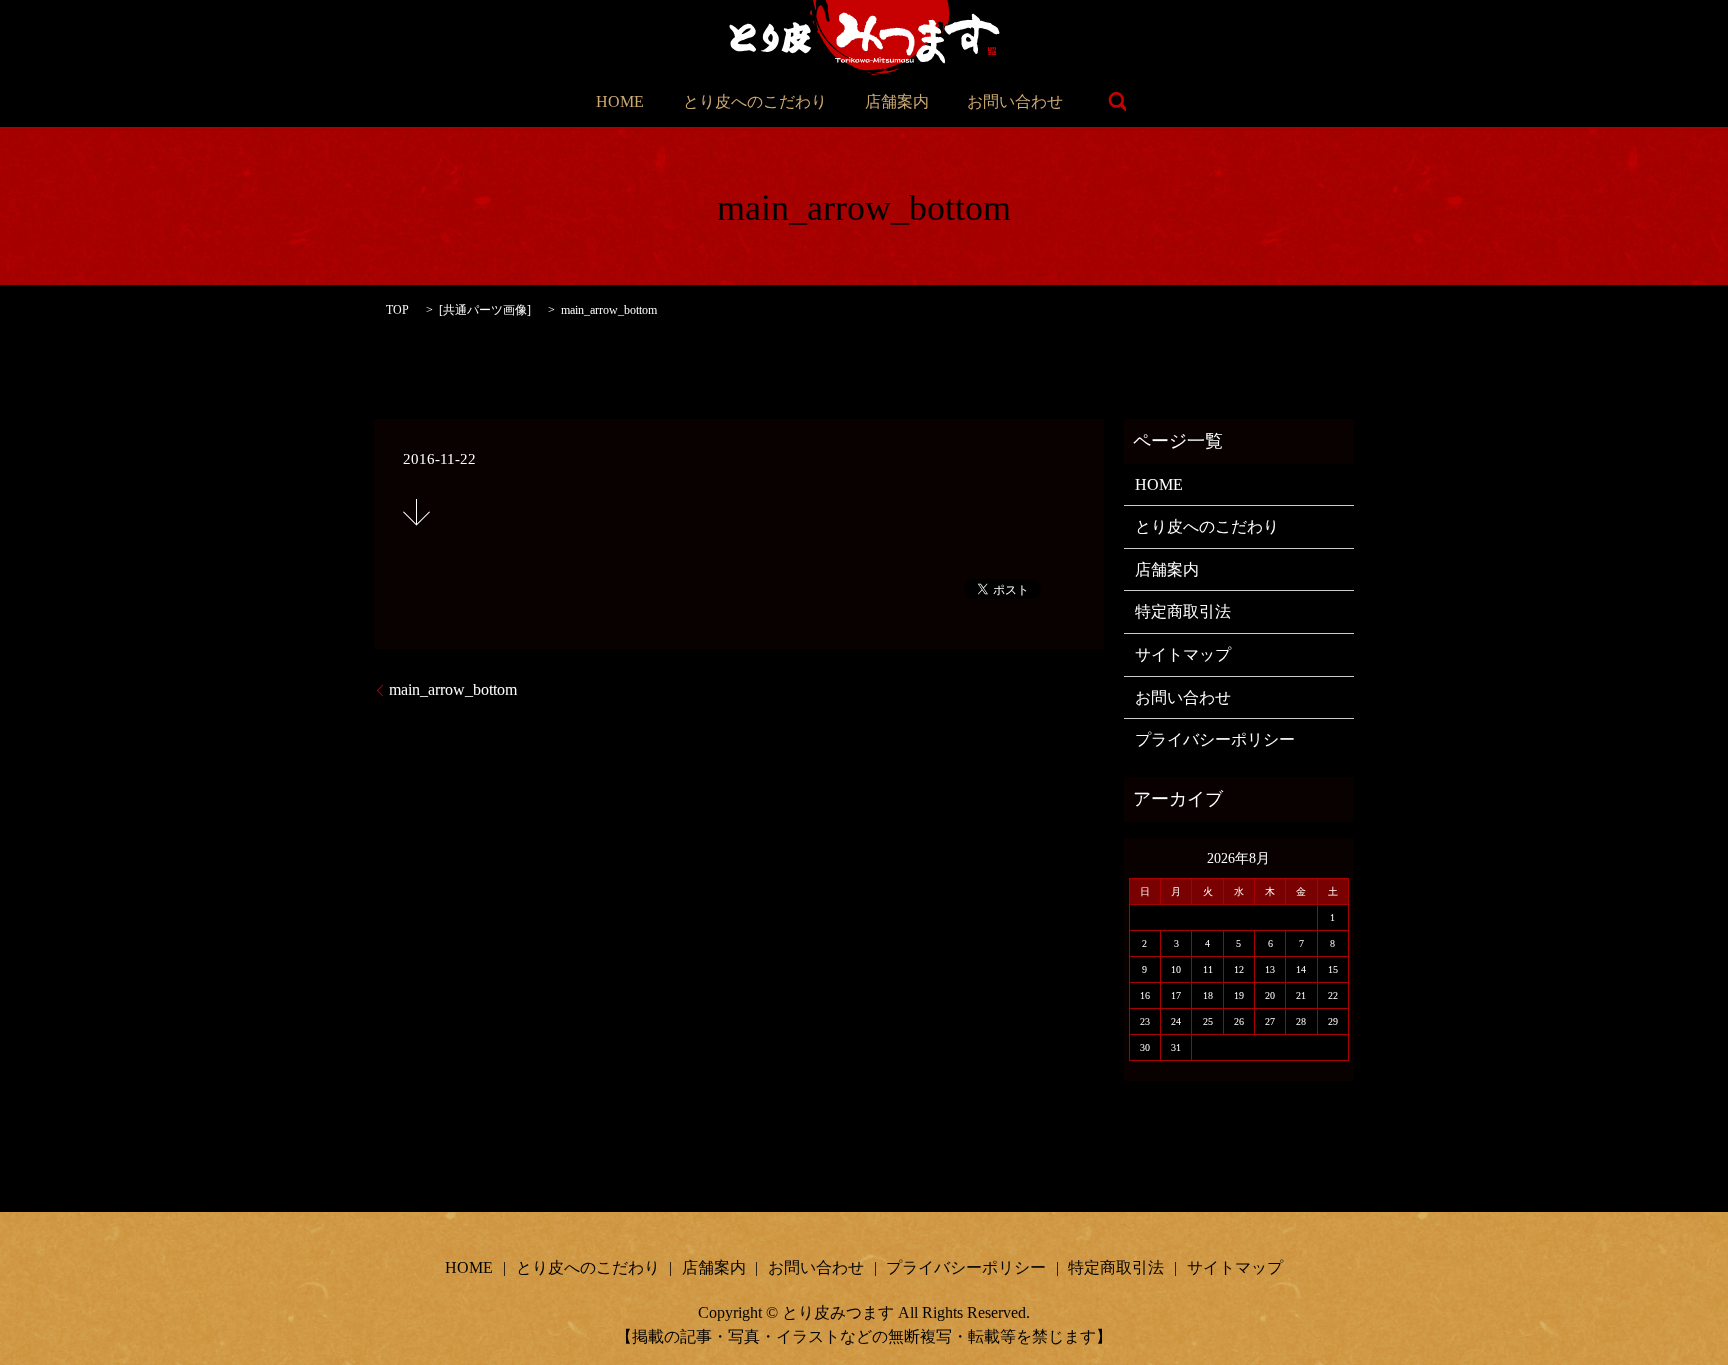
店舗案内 (897, 101)
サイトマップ (1183, 654)
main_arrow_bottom (453, 689)
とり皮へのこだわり (755, 101)
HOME (620, 101)
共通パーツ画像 (485, 310)
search (1117, 102)
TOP (397, 310)
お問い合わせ (1015, 101)
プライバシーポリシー (1215, 739)
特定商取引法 (1183, 611)
